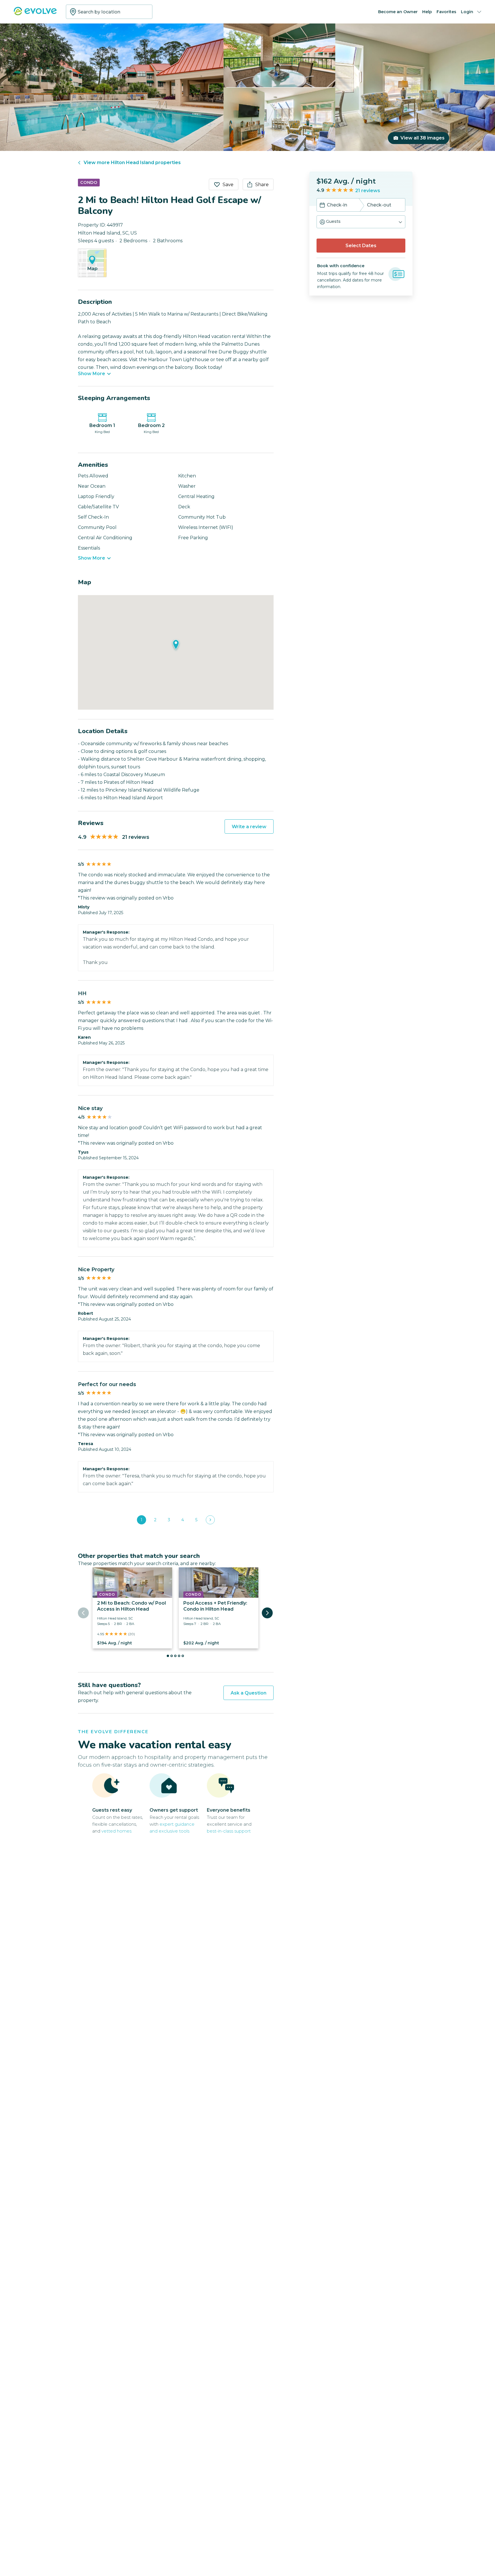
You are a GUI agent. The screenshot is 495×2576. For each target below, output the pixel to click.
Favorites (446, 12)
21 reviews (368, 191)
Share (262, 185)
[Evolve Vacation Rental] (35, 14)
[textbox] (109, 12)
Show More (92, 374)
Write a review (249, 827)
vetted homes (116, 1831)
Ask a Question (249, 1693)
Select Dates (361, 246)
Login (467, 12)
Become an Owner (398, 12)
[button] (361, 222)
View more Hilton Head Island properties (132, 163)
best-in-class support (229, 1831)
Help (427, 12)
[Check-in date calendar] (322, 206)
